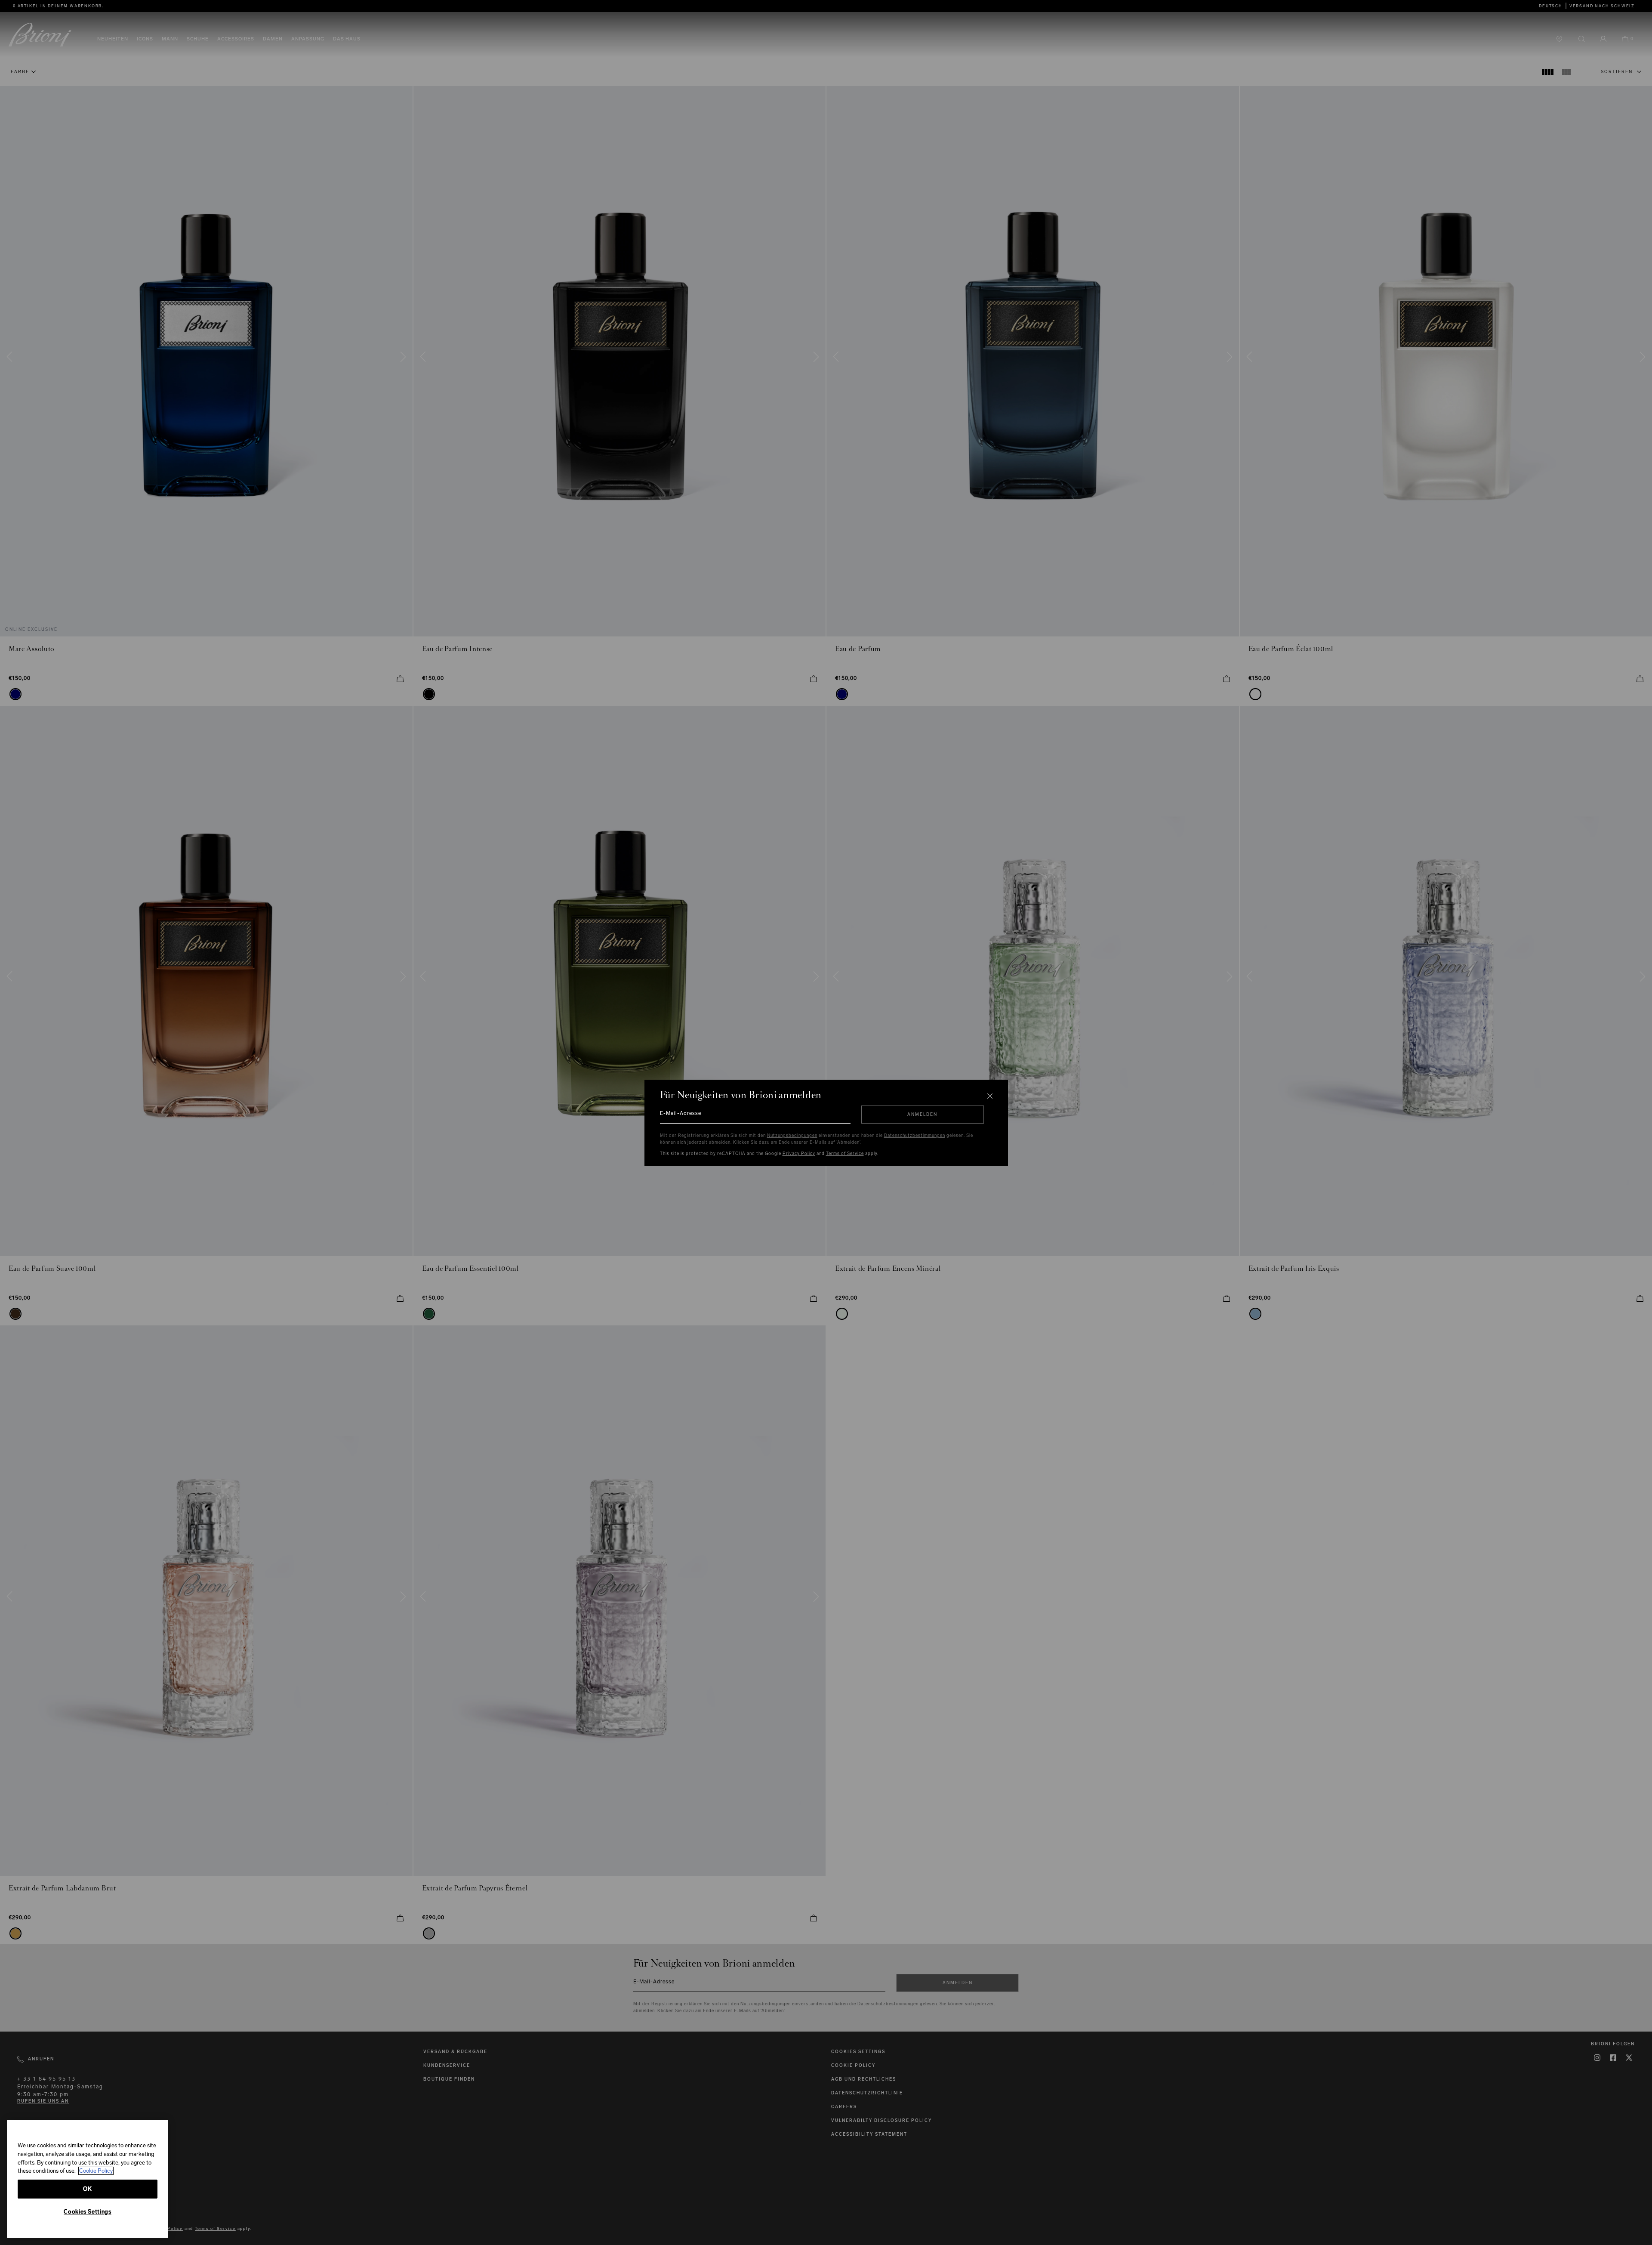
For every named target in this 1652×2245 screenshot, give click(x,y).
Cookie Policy (96, 2171)
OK (87, 2189)
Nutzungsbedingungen (792, 1136)
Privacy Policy (799, 1154)
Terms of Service (845, 1154)
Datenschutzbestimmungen (915, 1136)
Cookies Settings (88, 2212)
